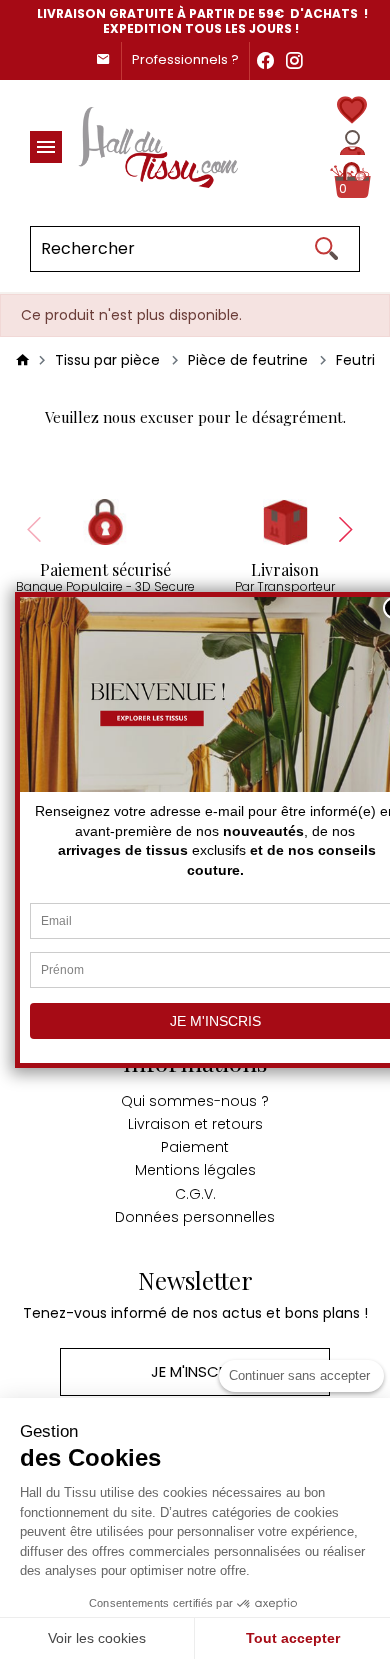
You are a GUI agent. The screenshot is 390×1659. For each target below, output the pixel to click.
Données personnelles (195, 1217)
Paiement (195, 1147)
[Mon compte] (352, 142)
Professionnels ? (185, 59)
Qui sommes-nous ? (195, 1101)
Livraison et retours (195, 1124)
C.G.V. (195, 1194)
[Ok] (326, 249)
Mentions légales (195, 1170)
